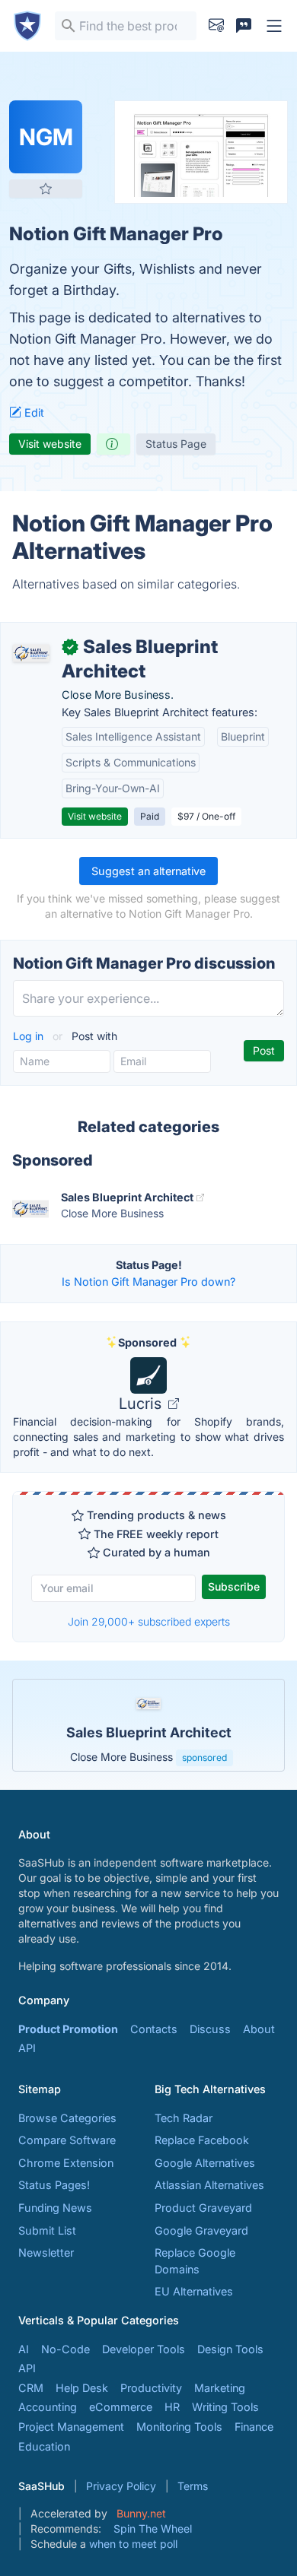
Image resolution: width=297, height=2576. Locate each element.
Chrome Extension (66, 2163)
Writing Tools (225, 2407)
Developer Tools (144, 2349)
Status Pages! (54, 2185)
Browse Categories (67, 2118)
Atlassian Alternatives (209, 2185)
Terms (193, 2486)
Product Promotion (68, 2029)
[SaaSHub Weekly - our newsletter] (216, 26)
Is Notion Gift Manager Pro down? (148, 1282)
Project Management (71, 2427)
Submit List (47, 2230)
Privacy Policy (121, 2486)
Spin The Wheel (153, 2528)
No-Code (65, 2349)
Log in (30, 1036)
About (259, 2029)
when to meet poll (133, 2544)
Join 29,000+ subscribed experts (149, 1621)
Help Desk (82, 2388)
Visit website (50, 444)
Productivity (151, 2388)
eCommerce (121, 2407)
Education (44, 2446)
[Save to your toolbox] (46, 189)
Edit (33, 412)
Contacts (154, 2029)
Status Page (176, 444)
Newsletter (46, 2252)
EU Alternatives (194, 2291)
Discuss (210, 2029)
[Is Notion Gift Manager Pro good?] (113, 444)
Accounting (48, 2407)
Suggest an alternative (148, 871)
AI (24, 2349)
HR (172, 2407)
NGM (46, 137)
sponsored (204, 1758)
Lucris (142, 1404)
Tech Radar (184, 2118)
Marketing (220, 2388)
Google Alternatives (205, 2163)
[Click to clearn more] (148, 1725)
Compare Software (67, 2140)
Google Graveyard (201, 2230)
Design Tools (230, 2349)
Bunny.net (141, 2513)
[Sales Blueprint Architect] (31, 653)
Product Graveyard (203, 2208)
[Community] (244, 26)
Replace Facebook (202, 2140)
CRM (31, 2388)
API (27, 2048)
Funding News (55, 2208)
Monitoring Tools (179, 2427)
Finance (254, 2427)
